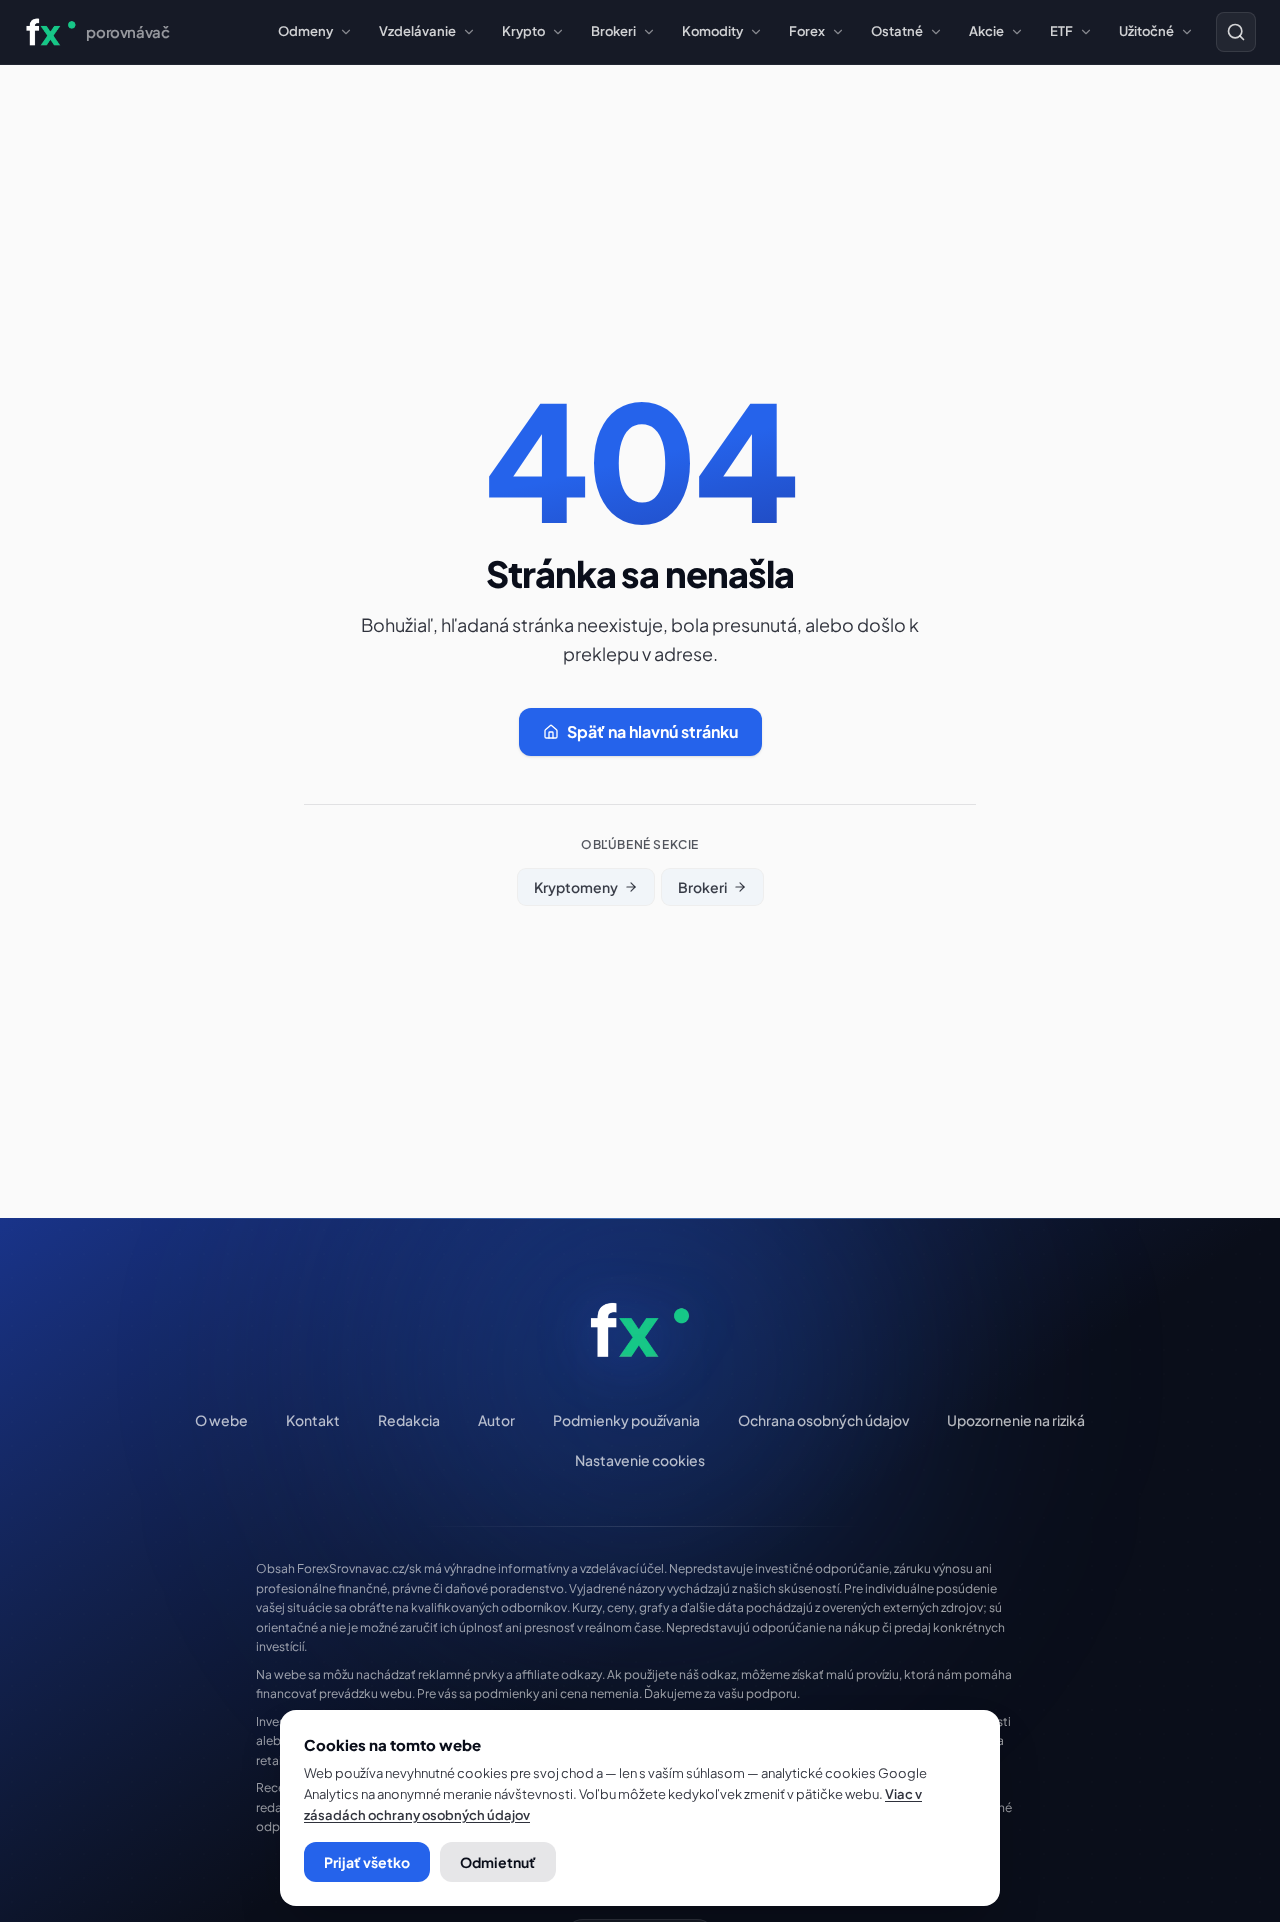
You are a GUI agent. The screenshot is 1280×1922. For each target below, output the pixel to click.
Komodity (712, 31)
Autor (496, 1420)
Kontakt (313, 1420)
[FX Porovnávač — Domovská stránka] (640, 1330)
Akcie (986, 31)
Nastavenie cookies (640, 1460)
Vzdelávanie (417, 31)
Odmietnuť (498, 1862)
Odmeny (305, 31)
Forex (807, 31)
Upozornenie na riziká (1016, 1420)
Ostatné (897, 31)
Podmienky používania (626, 1420)
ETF (1061, 31)
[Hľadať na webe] (1236, 32)
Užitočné (1146, 31)
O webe (221, 1420)
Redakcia (409, 1420)
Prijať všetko (367, 1862)
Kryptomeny (576, 887)
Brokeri (613, 31)
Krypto (523, 31)
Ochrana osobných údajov (823, 1420)
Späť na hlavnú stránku (652, 731)
